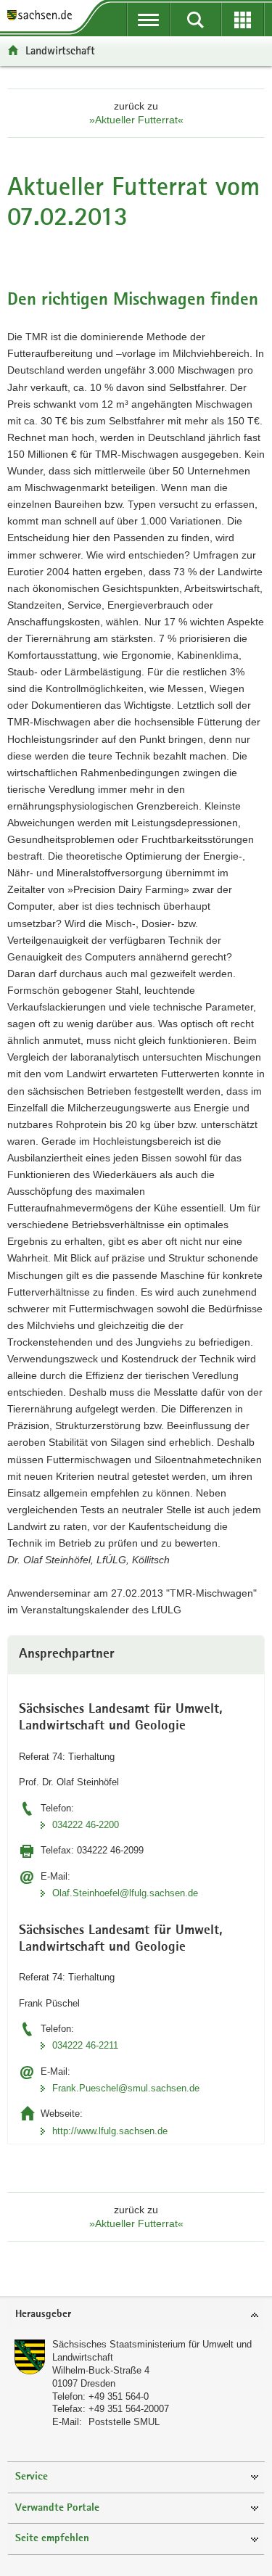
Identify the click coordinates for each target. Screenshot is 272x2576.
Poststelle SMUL (124, 2422)
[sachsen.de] (43, 16)
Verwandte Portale (57, 2508)
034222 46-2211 (85, 2045)
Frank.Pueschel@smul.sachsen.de (126, 2088)
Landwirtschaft (60, 50)
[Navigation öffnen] (148, 20)
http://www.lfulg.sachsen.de (110, 2131)
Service (32, 2477)
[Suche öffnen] (195, 20)
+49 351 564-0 (119, 2396)
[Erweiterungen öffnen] (243, 20)
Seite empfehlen (52, 2539)
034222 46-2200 (86, 1825)
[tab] (136, 2315)
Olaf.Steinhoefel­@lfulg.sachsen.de (125, 1893)
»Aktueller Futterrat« (136, 120)
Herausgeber (43, 2314)
